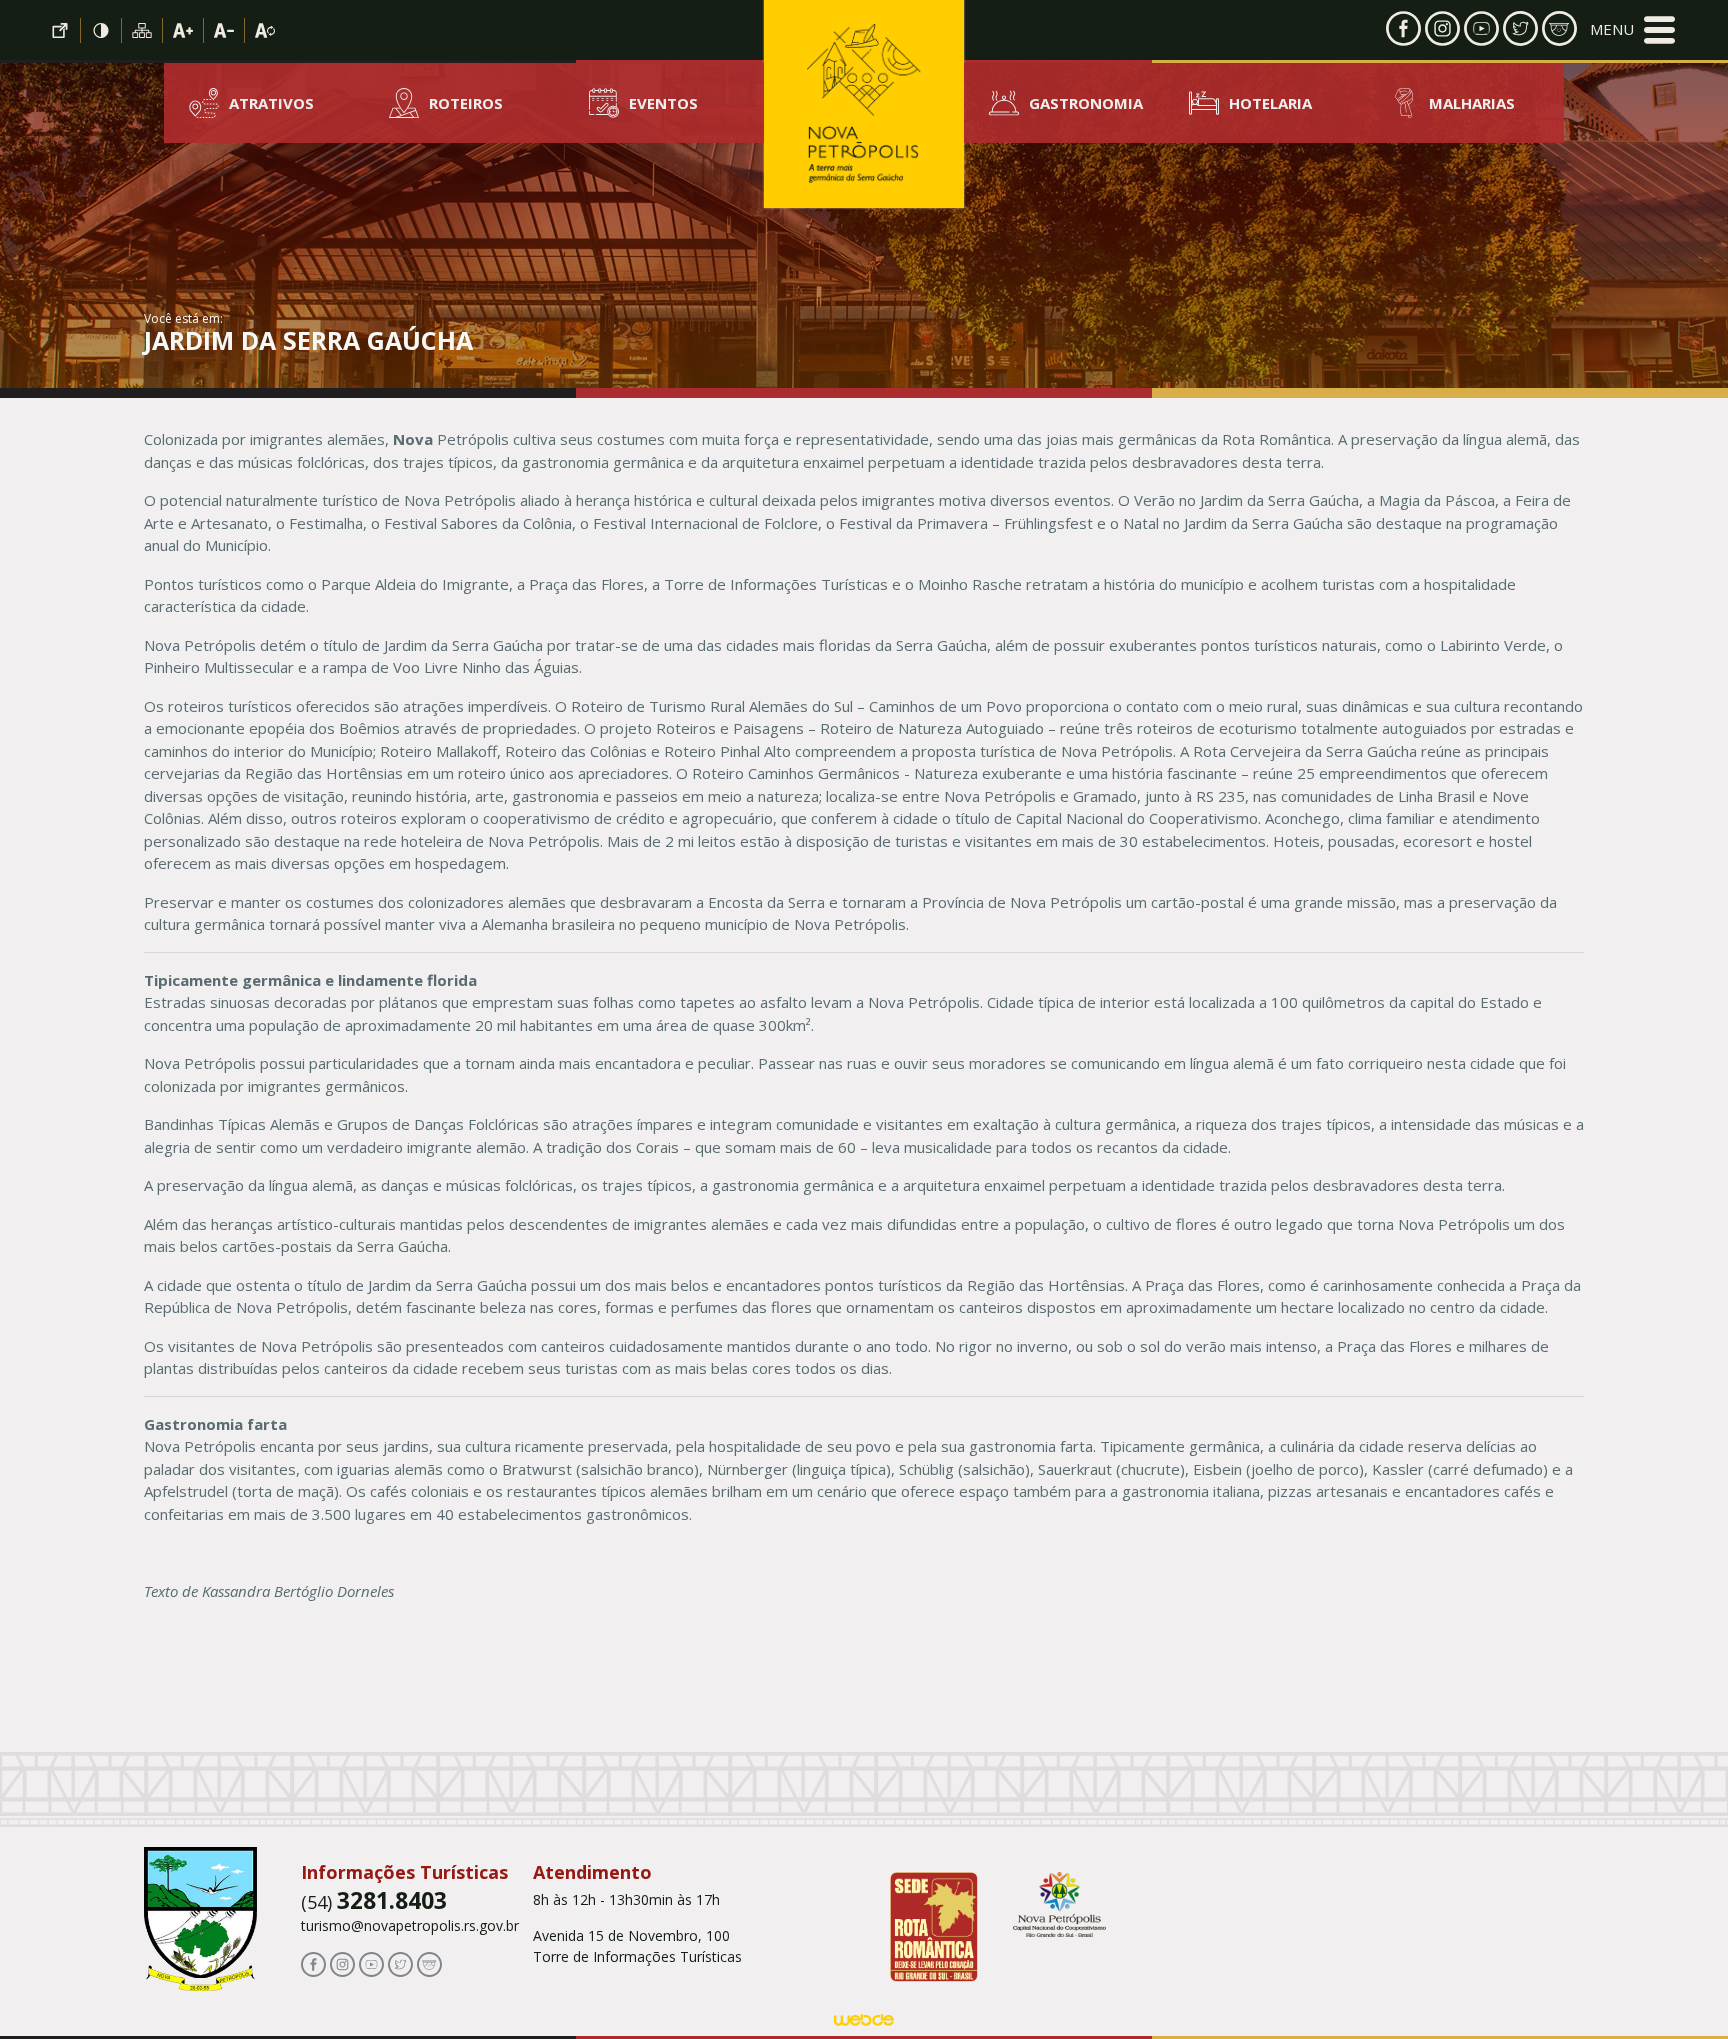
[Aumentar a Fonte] (183, 30)
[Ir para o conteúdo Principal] (60, 30)
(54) (374, 1902)
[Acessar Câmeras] (1559, 27)
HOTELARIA (1270, 103)
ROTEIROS (466, 103)
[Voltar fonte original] (265, 30)
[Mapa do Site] (142, 30)
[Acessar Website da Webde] (864, 2023)
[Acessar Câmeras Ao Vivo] (429, 1963)
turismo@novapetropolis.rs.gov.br (410, 1925)
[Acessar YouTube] (1481, 27)
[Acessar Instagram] (1442, 27)
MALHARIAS (1472, 103)
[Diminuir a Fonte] (224, 30)
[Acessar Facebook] (1403, 27)
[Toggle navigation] (1632, 30)
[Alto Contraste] (101, 30)
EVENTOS (663, 103)
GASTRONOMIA (1086, 103)
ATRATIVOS (271, 103)
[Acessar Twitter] (1520, 27)
